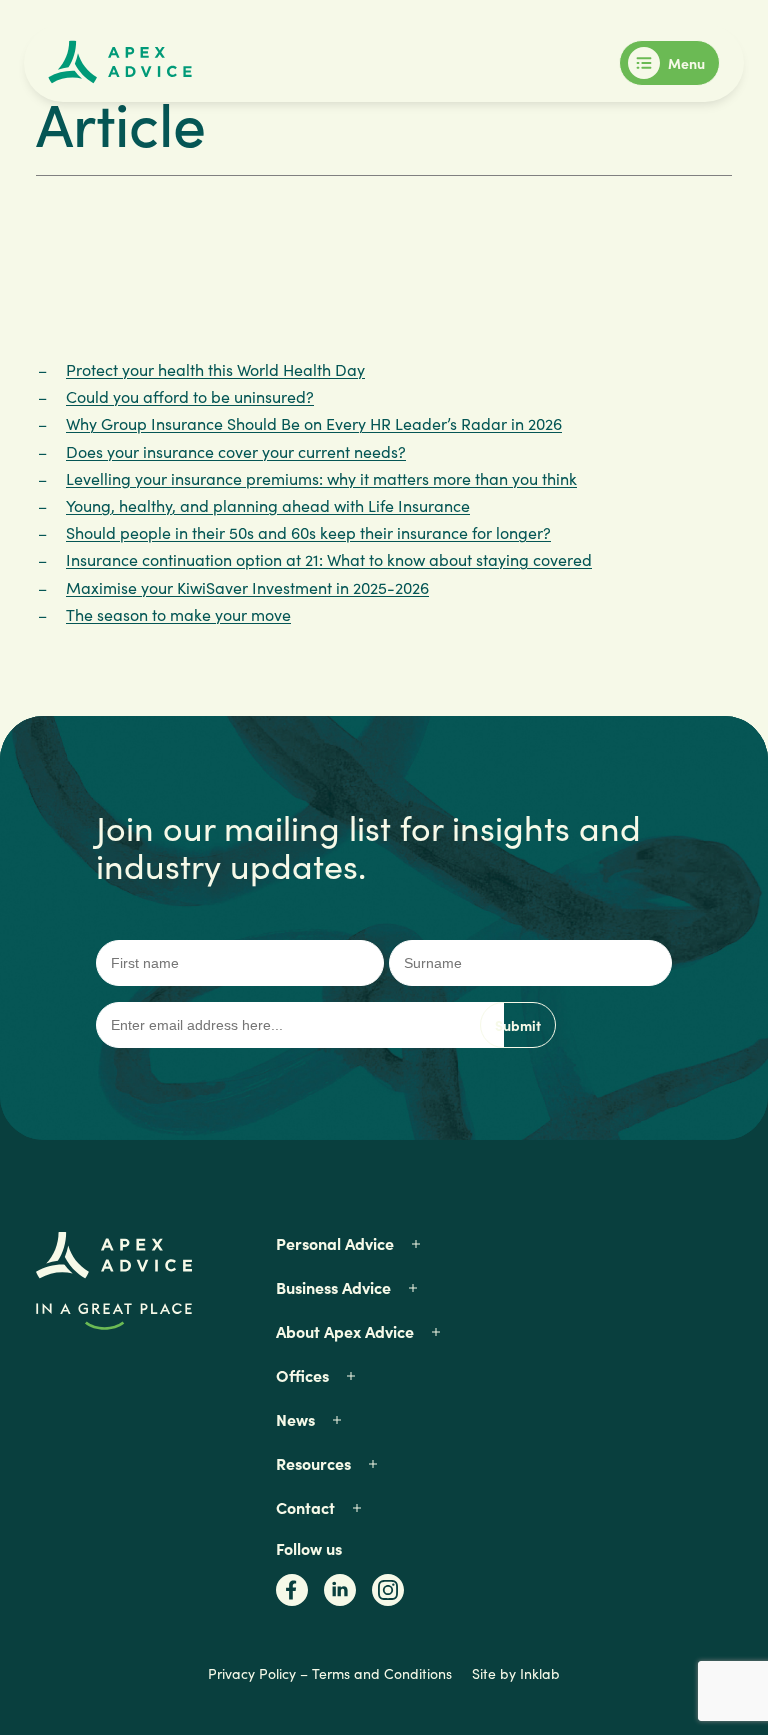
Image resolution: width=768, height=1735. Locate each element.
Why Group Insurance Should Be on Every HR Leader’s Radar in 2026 (314, 423)
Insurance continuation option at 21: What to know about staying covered (329, 559)
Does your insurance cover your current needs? (236, 451)
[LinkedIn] (340, 1596)
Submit (518, 1025)
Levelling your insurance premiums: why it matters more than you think (321, 478)
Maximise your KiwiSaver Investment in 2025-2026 (247, 587)
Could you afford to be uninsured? (190, 396)
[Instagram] (388, 1596)
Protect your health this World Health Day (215, 369)
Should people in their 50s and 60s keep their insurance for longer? (308, 532)
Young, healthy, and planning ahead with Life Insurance (268, 505)
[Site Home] (120, 59)
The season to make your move (178, 614)
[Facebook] (292, 1596)
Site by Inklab (516, 1673)
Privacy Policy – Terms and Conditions (330, 1673)
